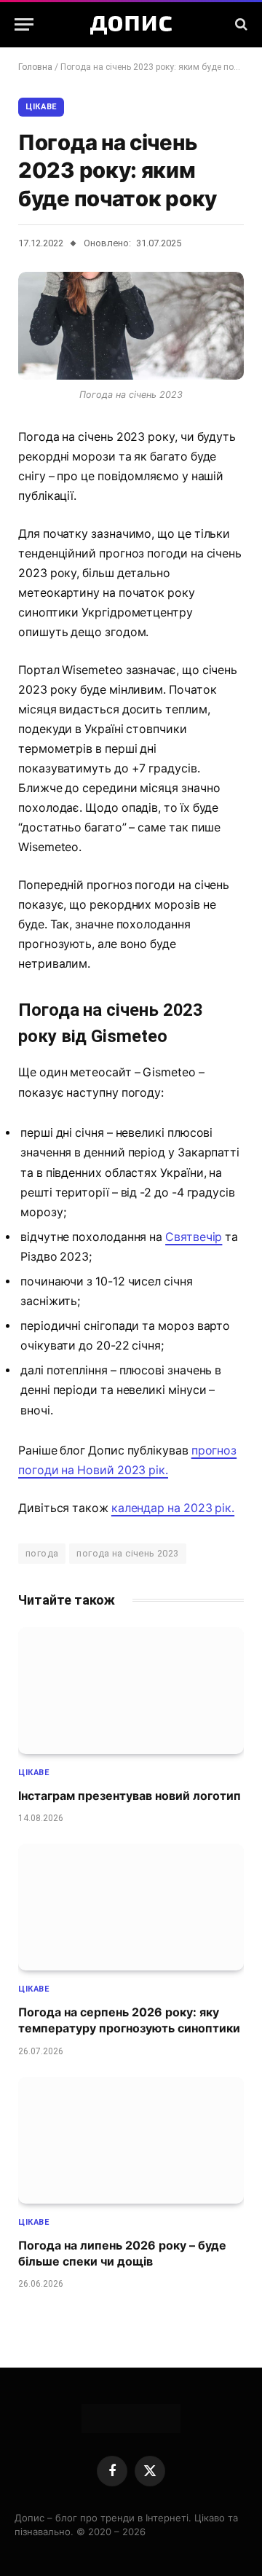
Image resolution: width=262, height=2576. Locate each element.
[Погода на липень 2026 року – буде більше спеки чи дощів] (131, 2140)
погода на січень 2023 (127, 1553)
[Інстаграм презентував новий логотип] (131, 1691)
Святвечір (194, 1237)
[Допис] (131, 24)
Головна (35, 67)
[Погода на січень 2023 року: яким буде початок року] (131, 326)
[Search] (240, 24)
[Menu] (24, 24)
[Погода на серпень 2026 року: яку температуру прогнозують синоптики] (131, 1907)
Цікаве (41, 107)
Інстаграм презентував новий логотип (130, 1796)
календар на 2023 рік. (173, 1508)
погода (42, 1553)
